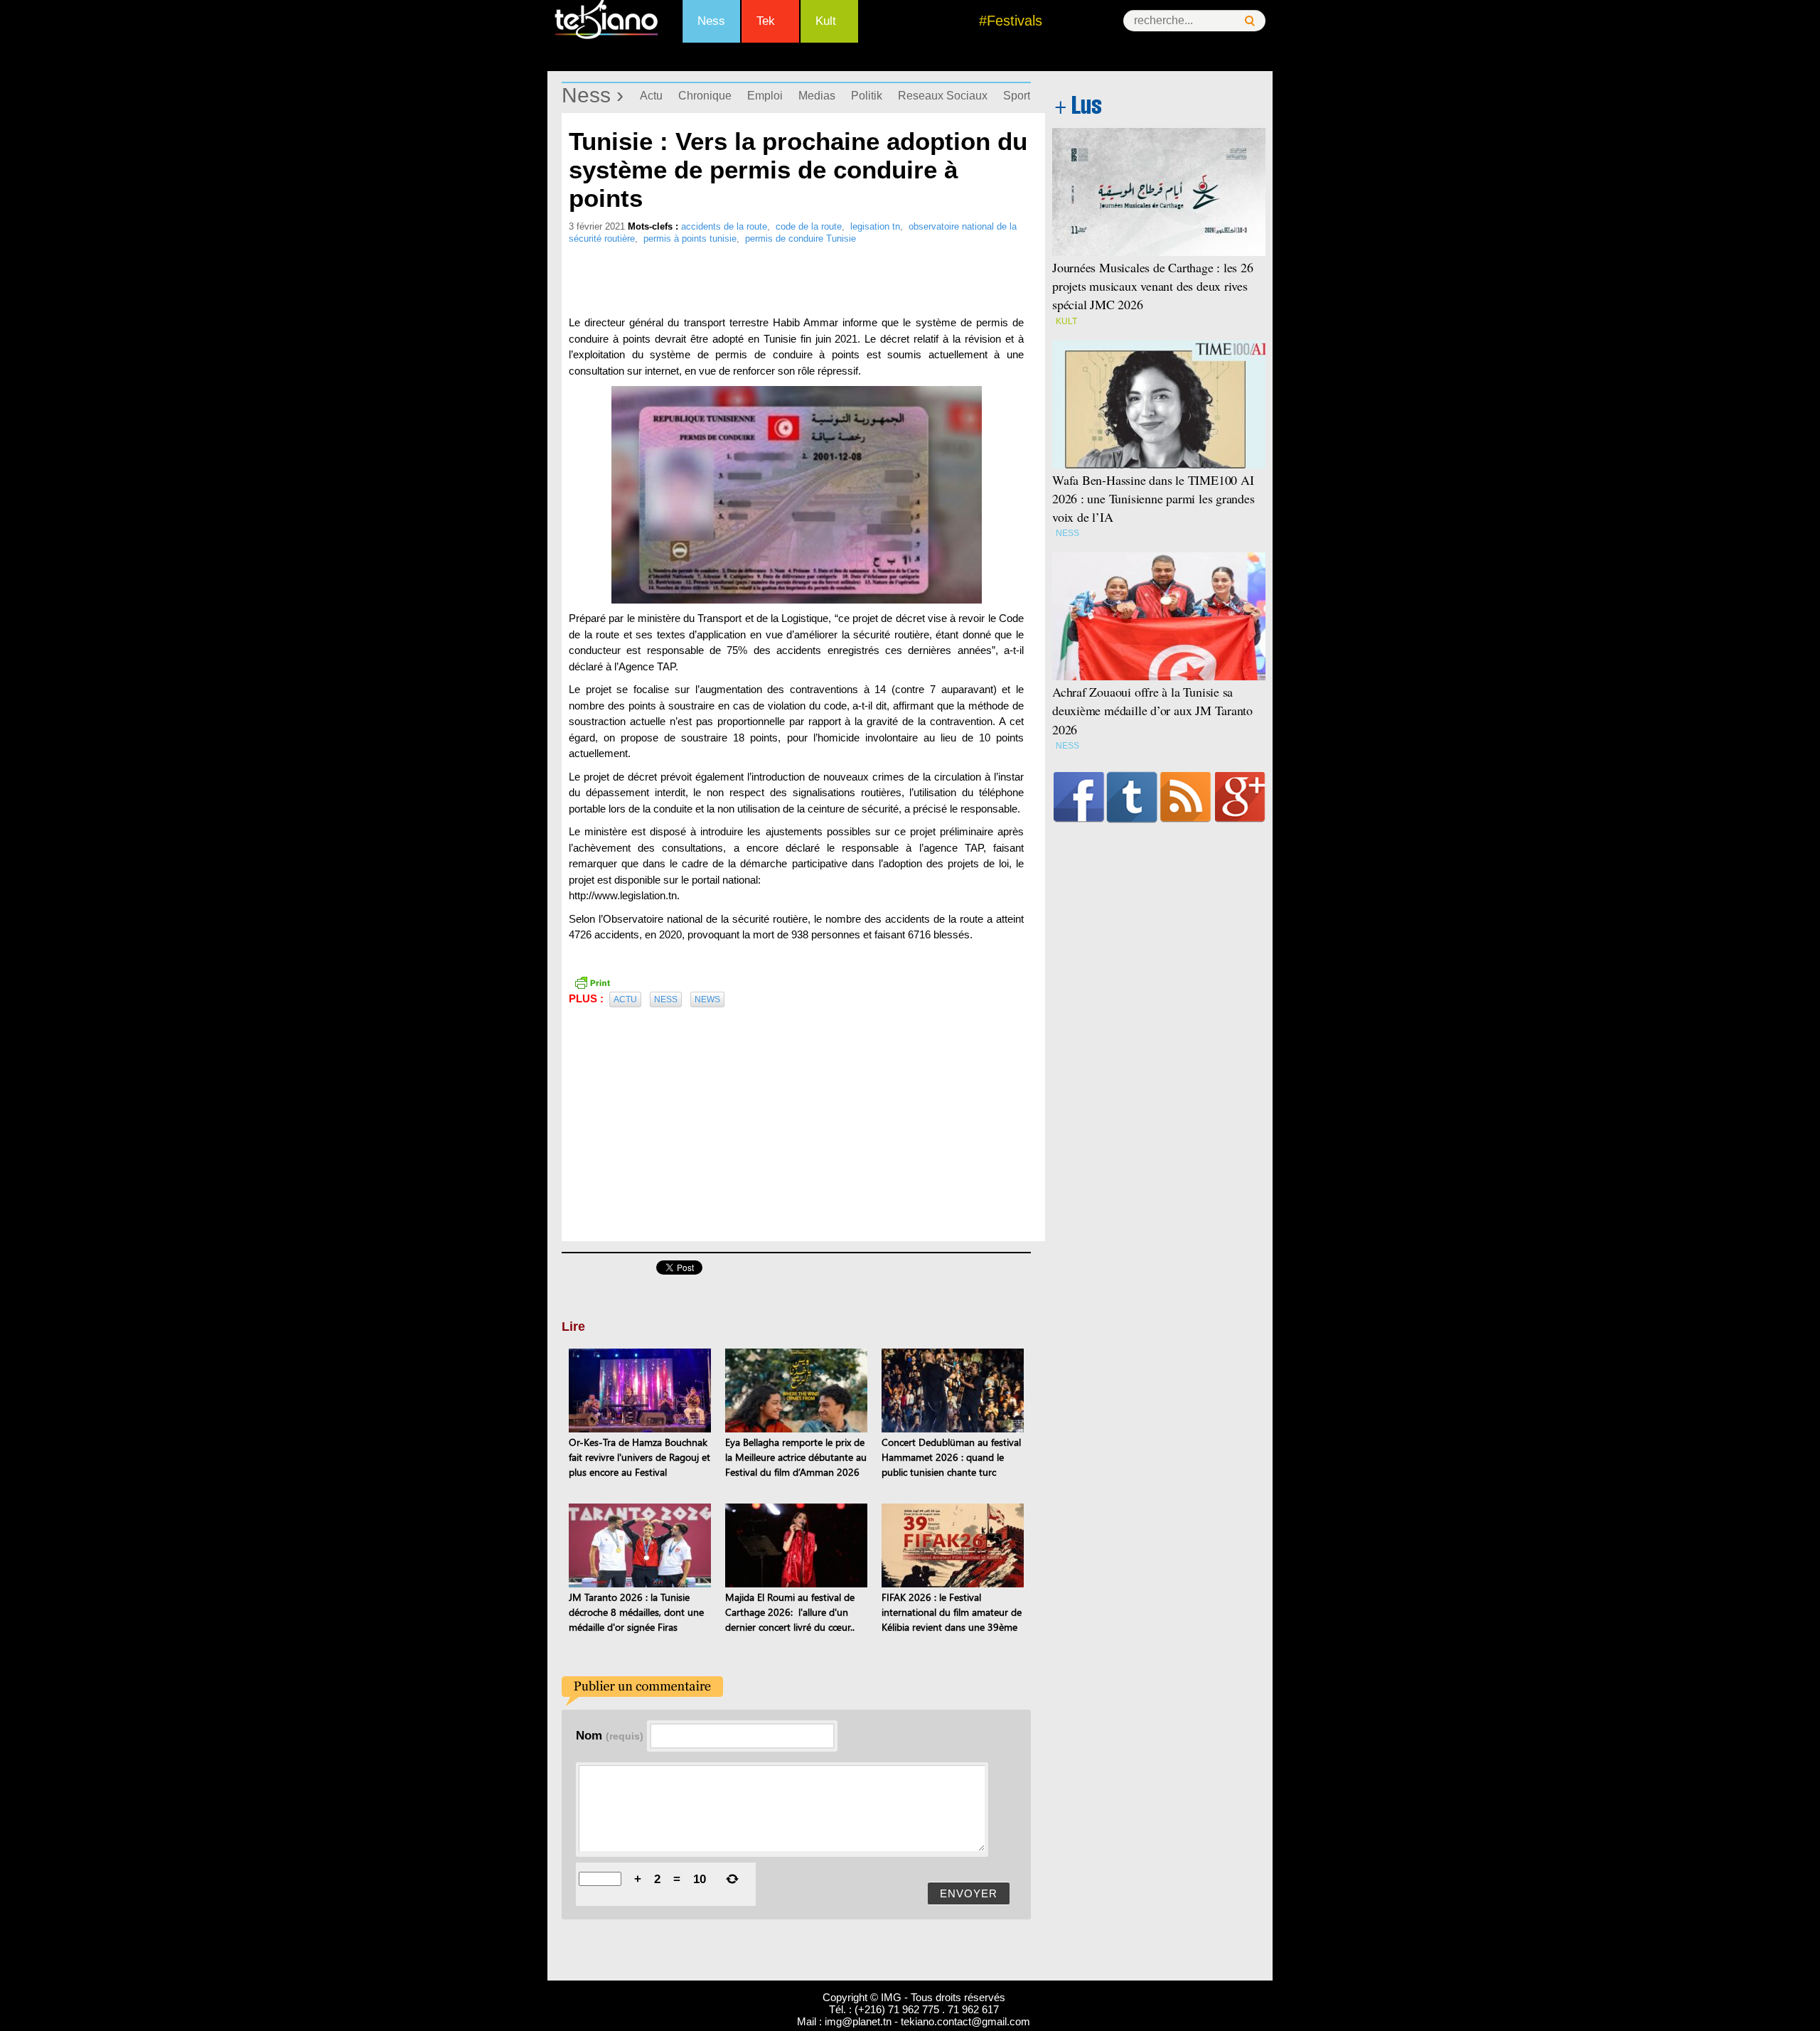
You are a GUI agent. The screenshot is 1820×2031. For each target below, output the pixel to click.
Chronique (705, 96)
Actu (651, 96)
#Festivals (1011, 21)
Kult (826, 21)
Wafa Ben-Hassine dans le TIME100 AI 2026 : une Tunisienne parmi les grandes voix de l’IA (1153, 498)
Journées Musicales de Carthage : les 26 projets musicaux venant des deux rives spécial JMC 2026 (1153, 286)
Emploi (765, 96)
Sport (1017, 96)
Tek (766, 21)
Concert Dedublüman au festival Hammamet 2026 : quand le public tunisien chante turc (951, 1457)
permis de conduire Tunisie (801, 239)
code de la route (809, 226)
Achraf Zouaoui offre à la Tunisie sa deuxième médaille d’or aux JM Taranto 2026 (1152, 710)
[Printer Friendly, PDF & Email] (592, 981)
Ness (711, 21)
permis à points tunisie (690, 239)
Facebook (1079, 797)
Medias (817, 96)
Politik (867, 96)
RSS (1185, 797)
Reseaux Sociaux (943, 96)
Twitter (1132, 797)
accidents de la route (724, 226)
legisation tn (875, 226)
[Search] (1250, 21)
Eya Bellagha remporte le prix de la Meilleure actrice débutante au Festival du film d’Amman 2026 (796, 1457)
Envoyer (969, 1893)
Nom (610, 1735)
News (707, 1000)
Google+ (1240, 797)
